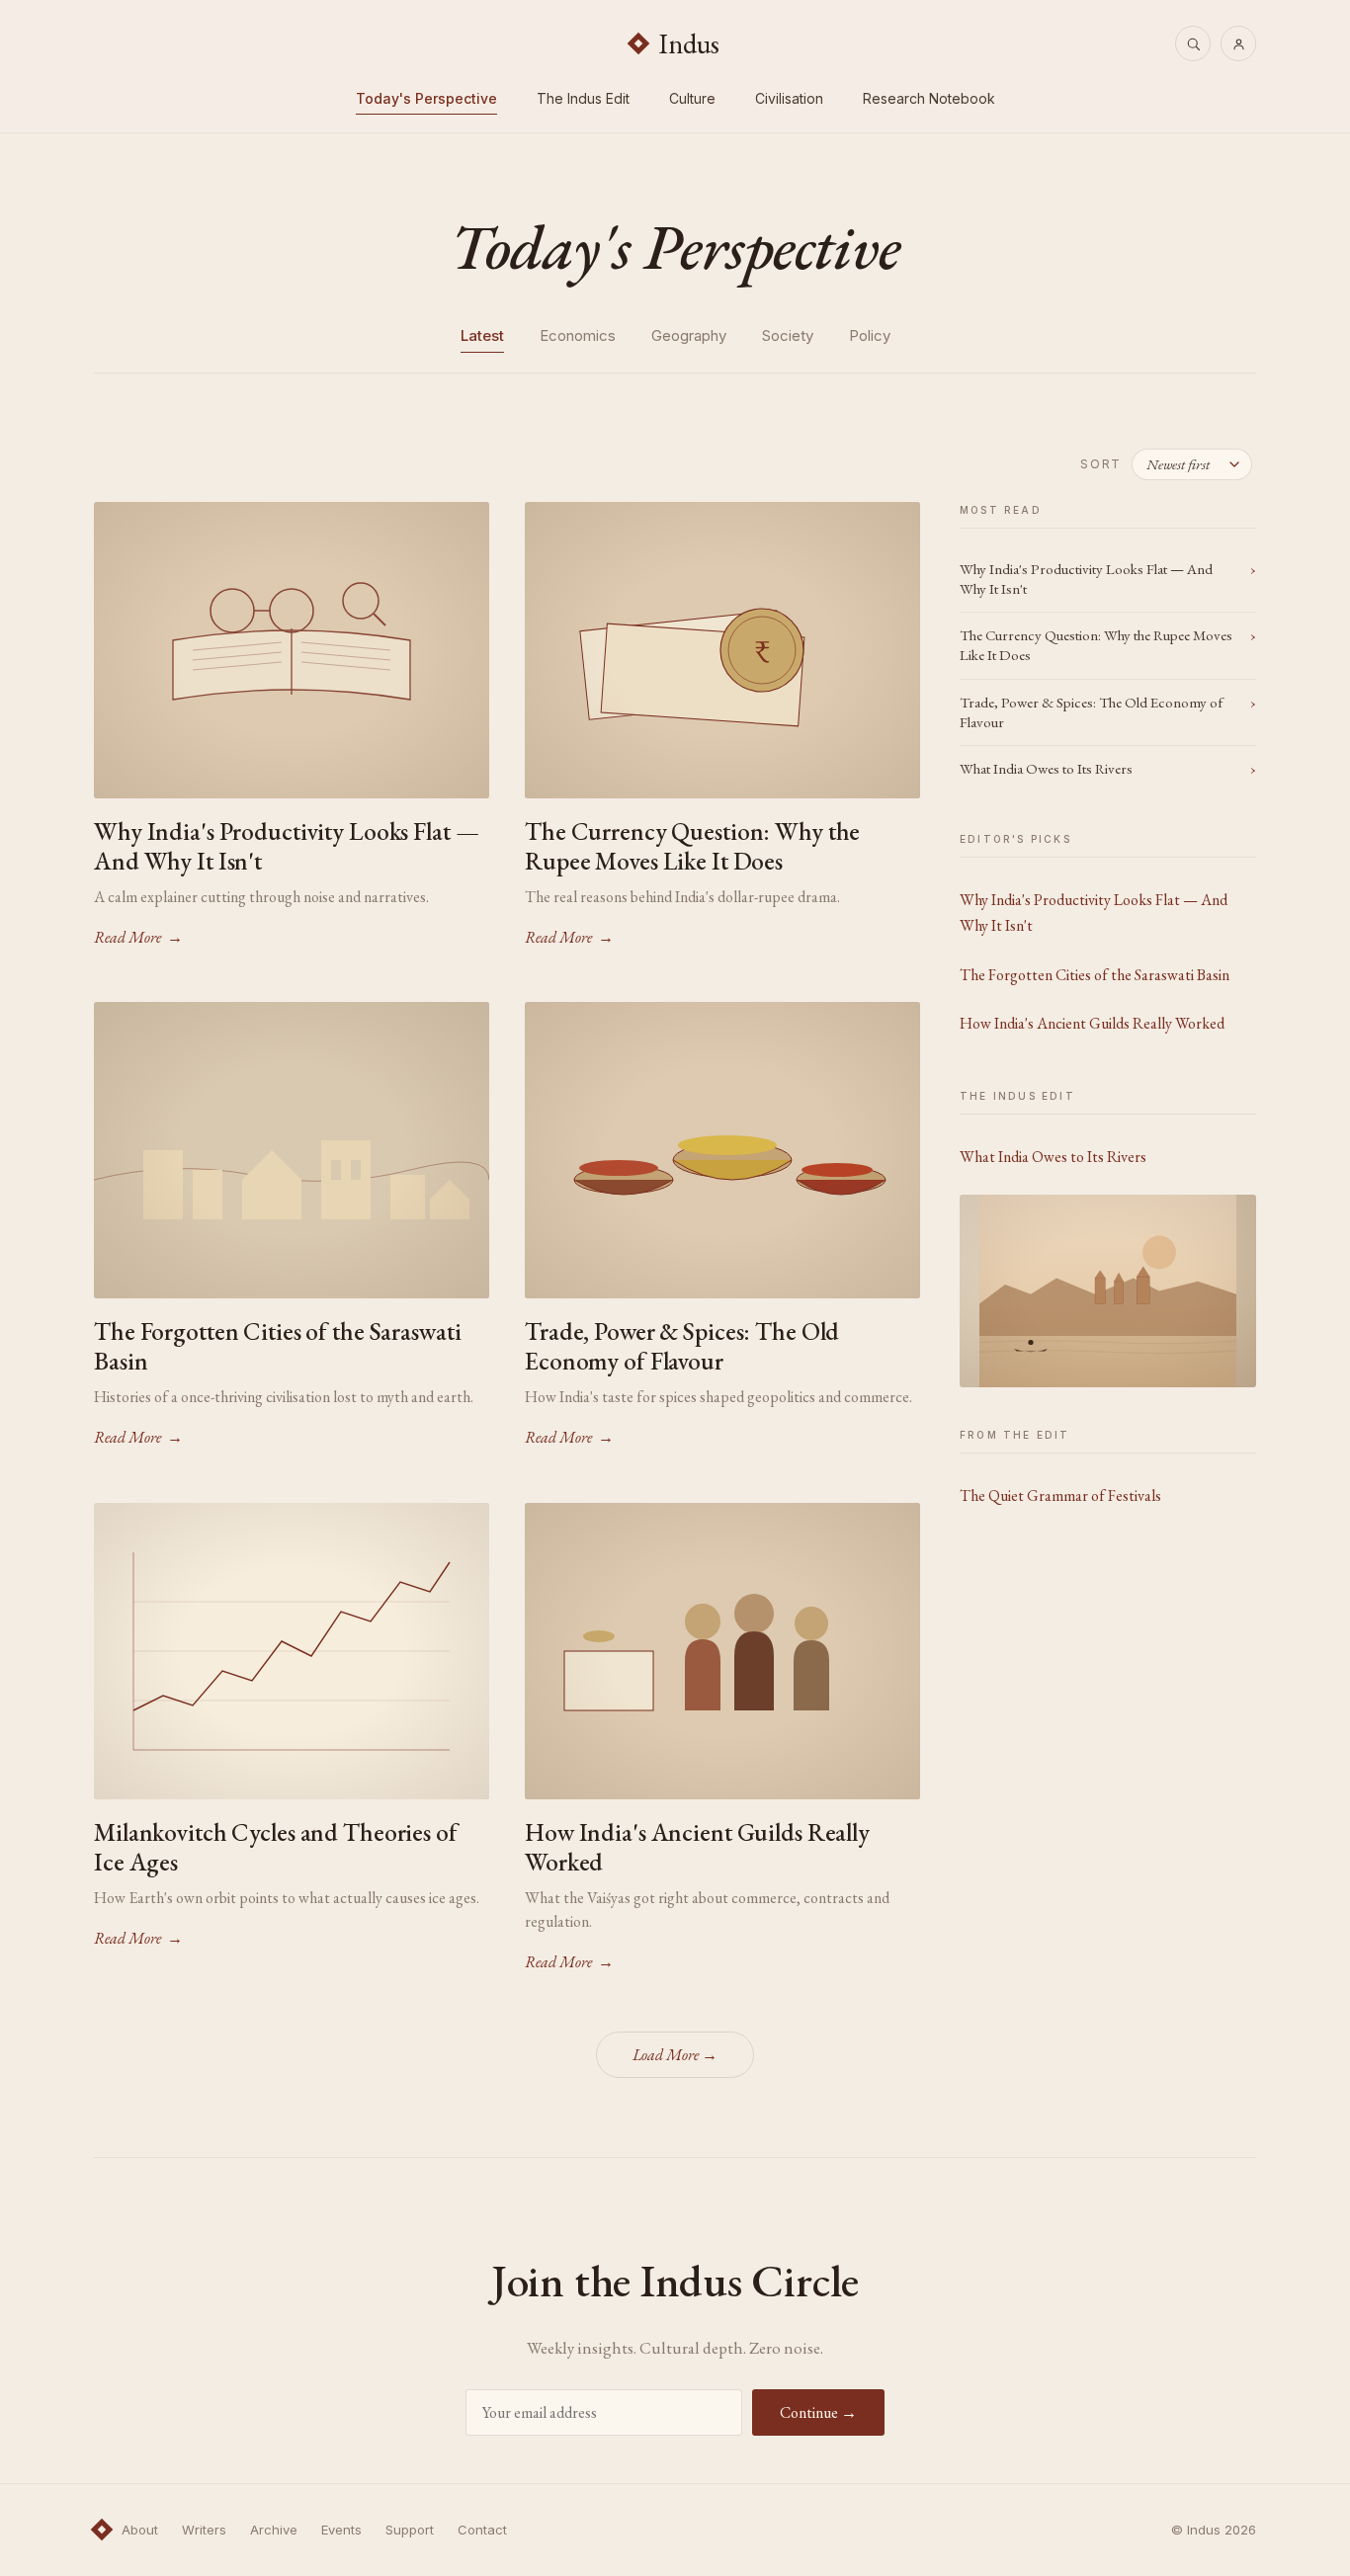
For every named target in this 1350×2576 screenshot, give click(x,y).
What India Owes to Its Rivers (1108, 768)
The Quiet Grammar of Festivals (1060, 1496)
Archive (274, 2530)
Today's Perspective (426, 98)
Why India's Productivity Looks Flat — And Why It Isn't (1108, 579)
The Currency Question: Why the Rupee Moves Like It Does (1108, 645)
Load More (666, 2055)
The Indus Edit (583, 98)
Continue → (818, 2412)
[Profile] (1238, 43)
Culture (692, 98)
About (140, 2530)
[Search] (1193, 43)
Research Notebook (929, 98)
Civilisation (789, 98)
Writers (204, 2530)
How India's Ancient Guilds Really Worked (1092, 1023)
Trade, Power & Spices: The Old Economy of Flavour (1108, 712)
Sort (1101, 464)
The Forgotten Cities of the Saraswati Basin (1095, 975)
